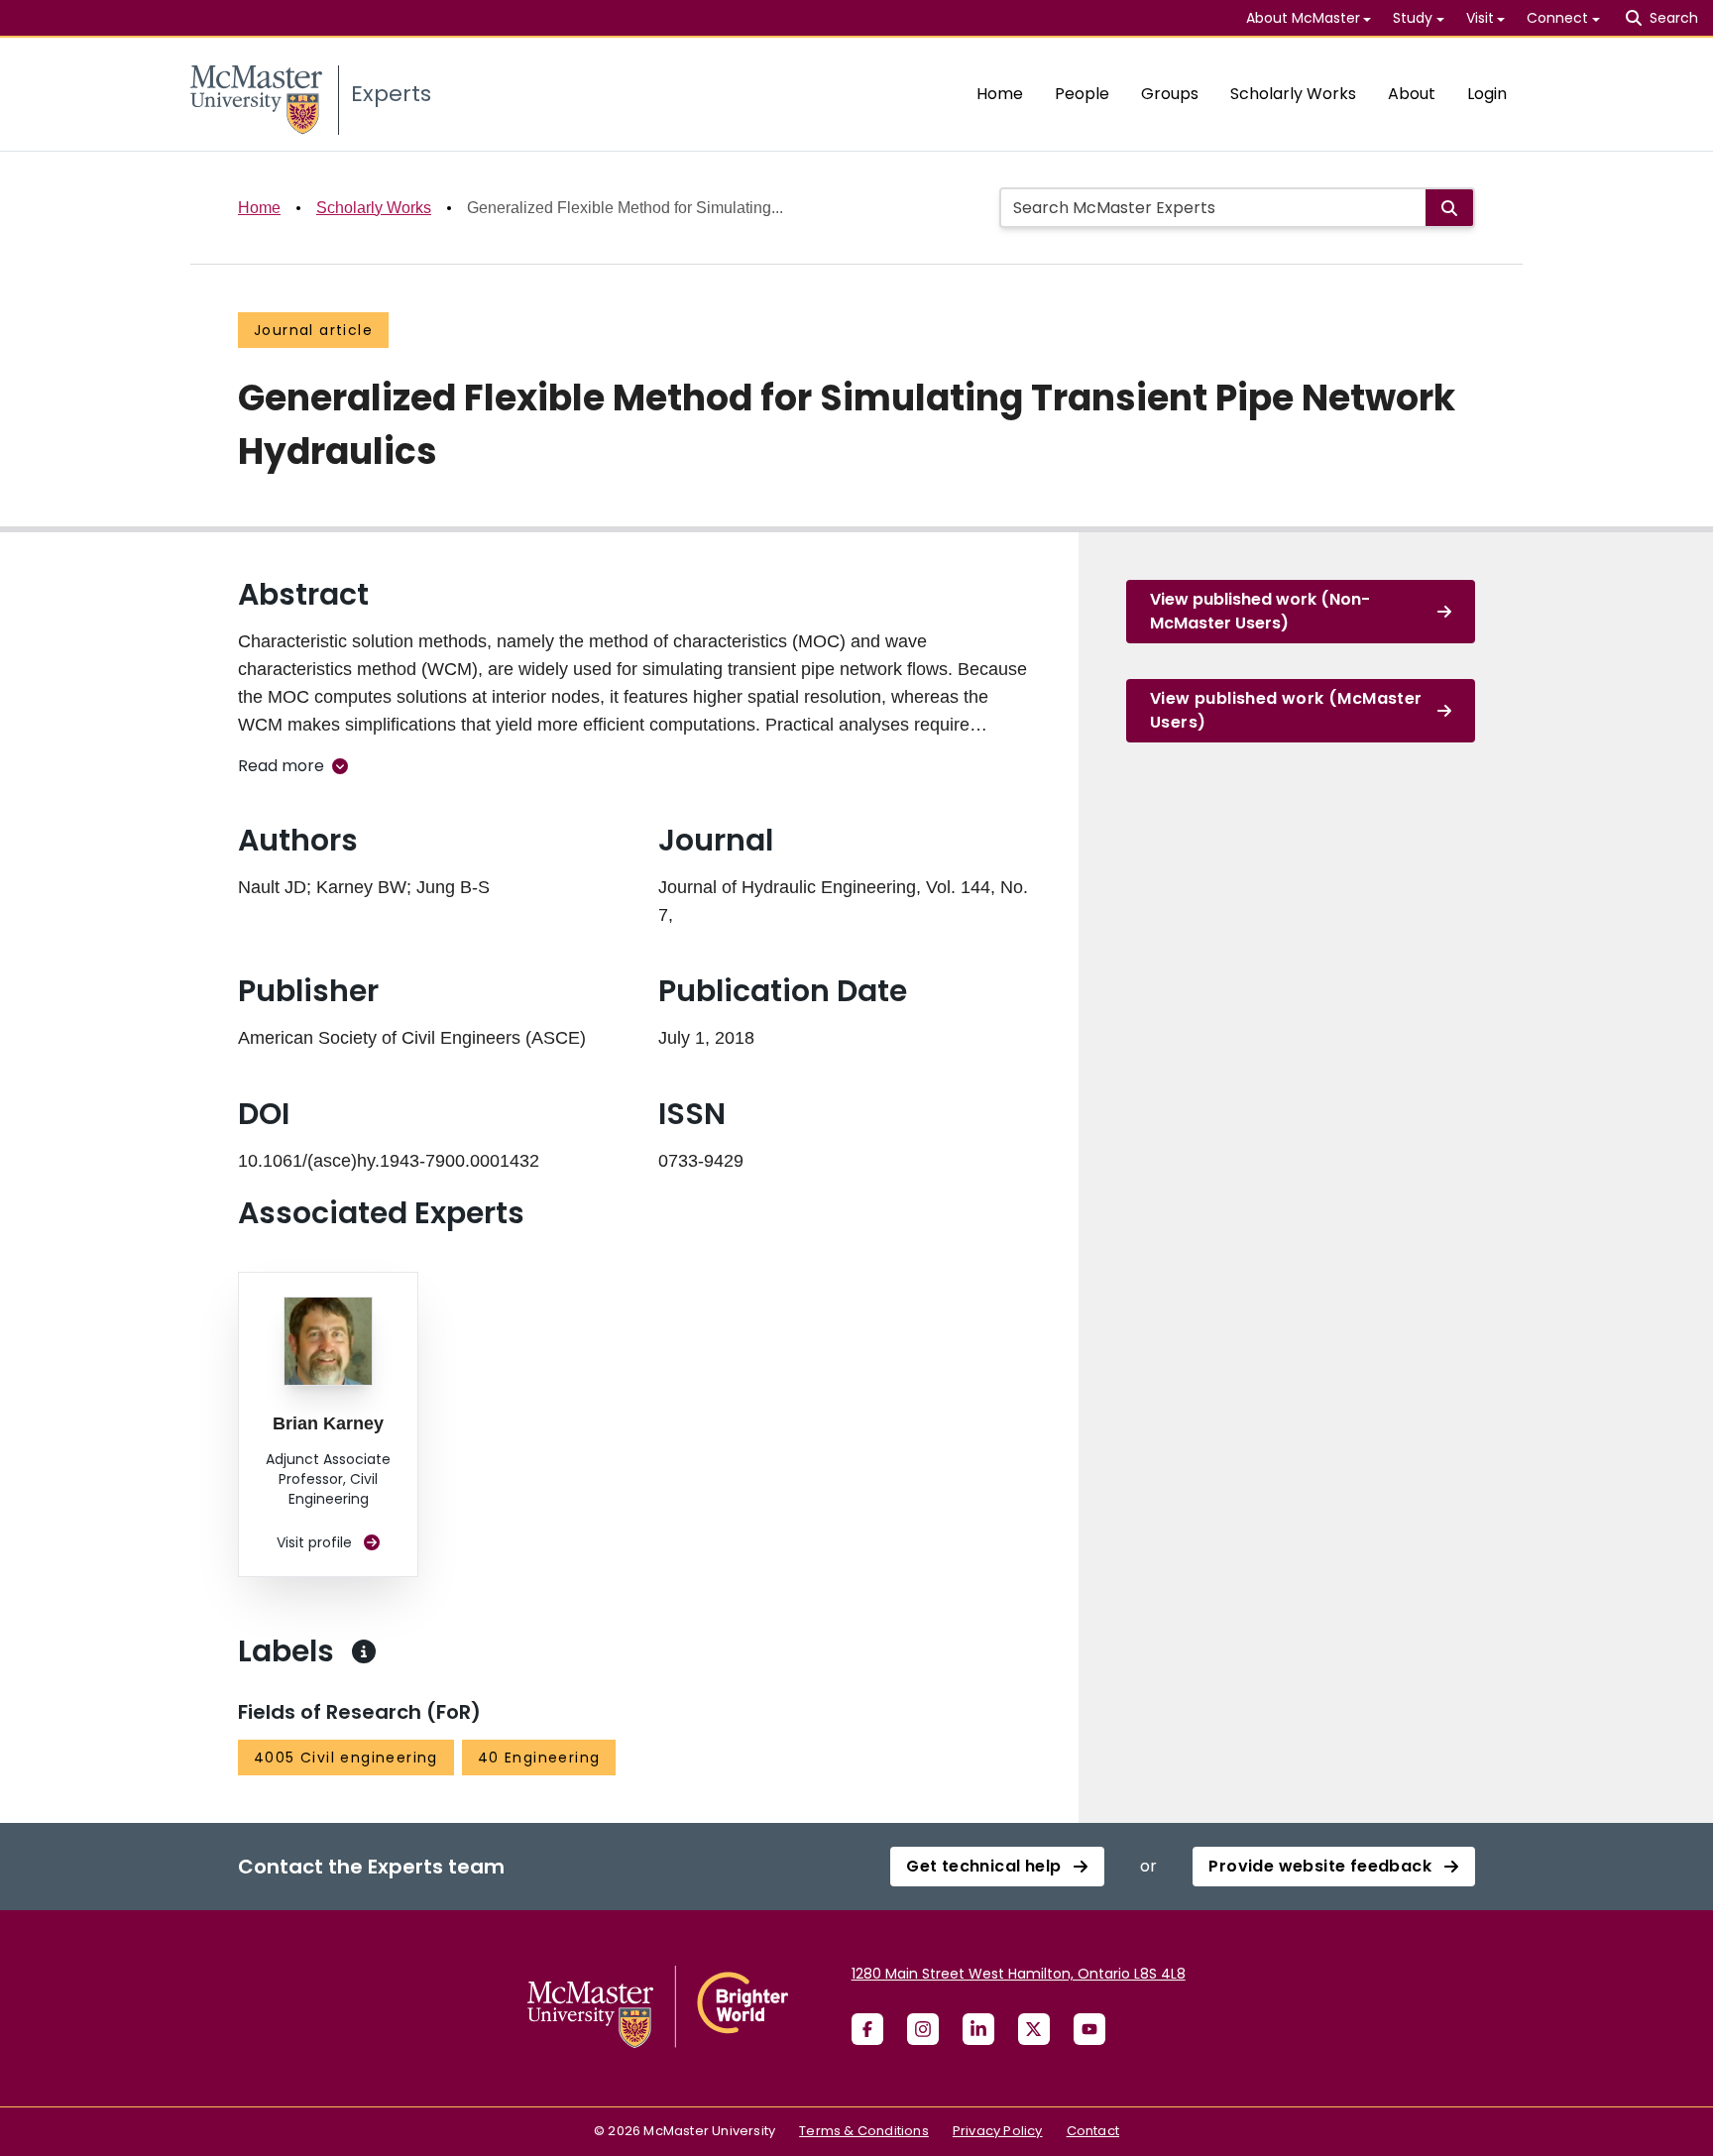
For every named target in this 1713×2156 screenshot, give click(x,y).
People (1082, 94)
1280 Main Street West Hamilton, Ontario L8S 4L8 (1019, 1974)
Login (1487, 94)
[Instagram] (923, 2029)
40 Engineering (539, 1758)
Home (1000, 94)
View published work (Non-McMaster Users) (1260, 611)
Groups (1170, 94)
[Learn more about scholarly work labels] (364, 1651)
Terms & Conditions (864, 2131)
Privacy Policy (998, 2131)
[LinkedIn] (978, 2029)
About (1412, 94)
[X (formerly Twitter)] (1034, 2029)
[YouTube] (1089, 2029)
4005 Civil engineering (346, 1758)
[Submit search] (1449, 208)
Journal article (313, 330)
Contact (1093, 2131)
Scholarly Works (1293, 94)
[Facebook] (867, 2029)
